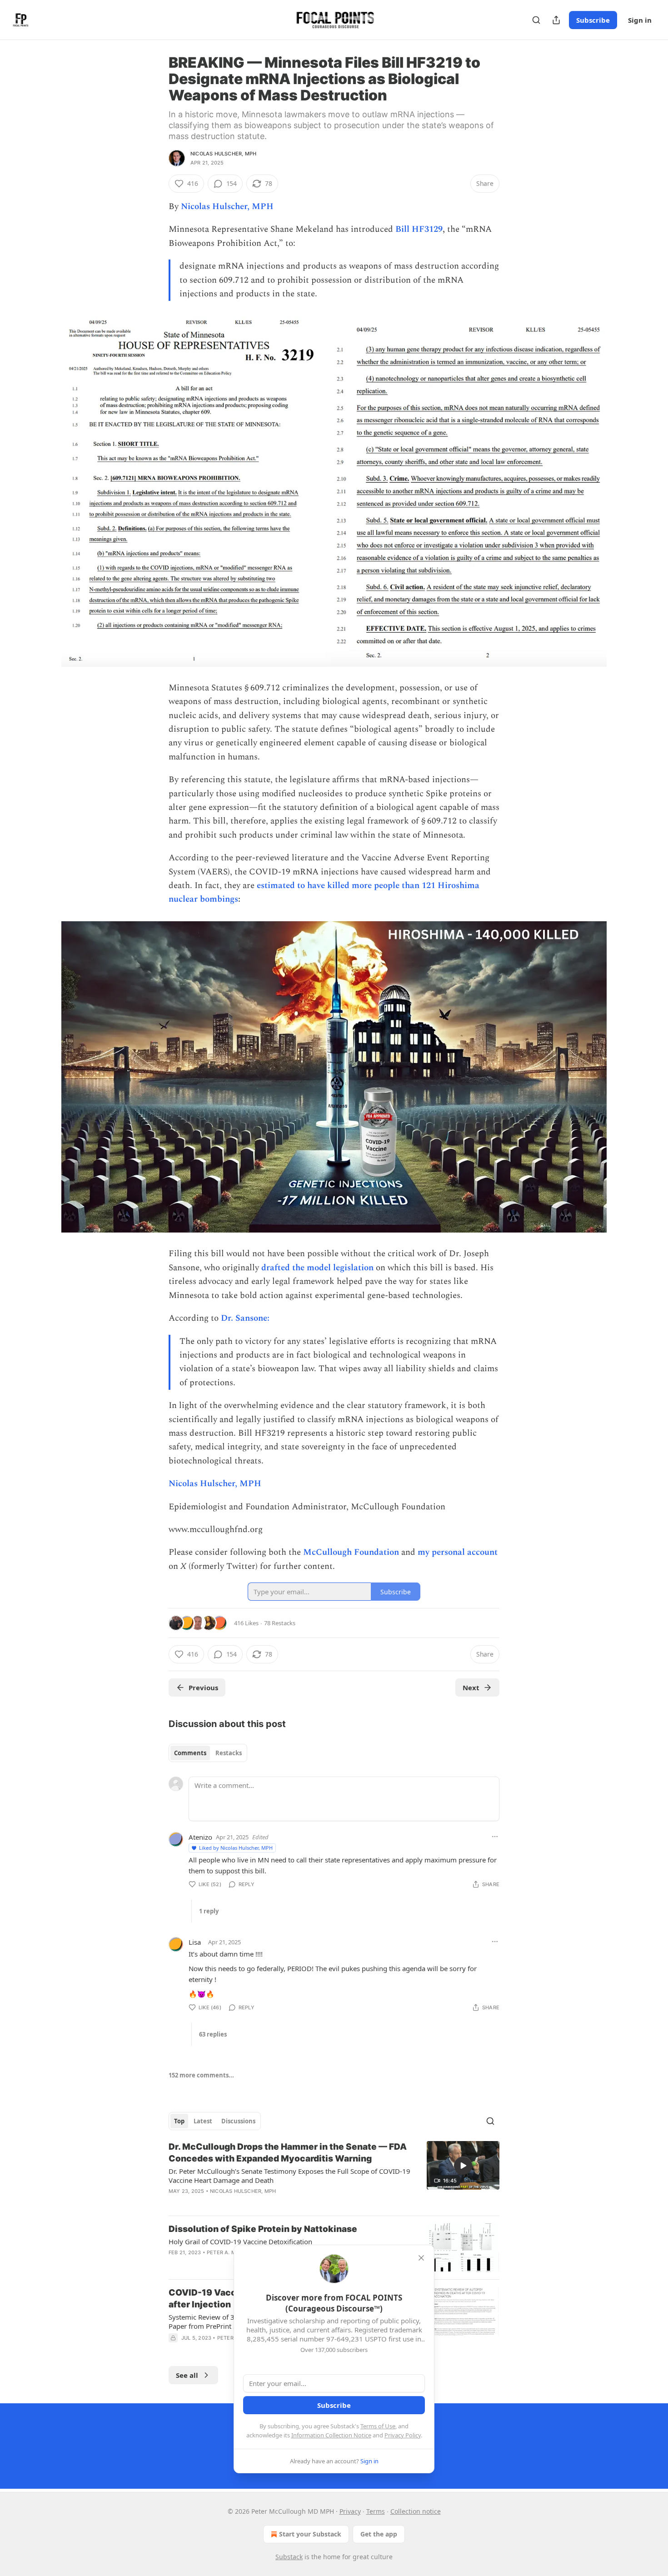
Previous (203, 1687)
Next (471, 1687)
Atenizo (200, 1837)
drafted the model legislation (319, 1268)
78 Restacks (280, 1623)
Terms (376, 2511)
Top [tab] (179, 2121)
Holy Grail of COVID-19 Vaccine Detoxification (240, 2242)
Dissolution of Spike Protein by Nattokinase (263, 2229)
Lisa (195, 1942)
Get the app (379, 2534)
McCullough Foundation (351, 1552)
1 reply (209, 1911)
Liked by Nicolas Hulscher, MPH (236, 1848)
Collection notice (416, 2511)
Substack (289, 2557)
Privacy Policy (403, 2435)
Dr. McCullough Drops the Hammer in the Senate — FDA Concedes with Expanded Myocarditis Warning (288, 2153)
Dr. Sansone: (244, 1318)
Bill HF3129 (419, 229)
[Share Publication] (556, 20)
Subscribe (593, 20)
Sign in (640, 20)
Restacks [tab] (229, 1753)
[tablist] (208, 1753)
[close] (421, 2258)
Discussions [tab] (238, 2121)
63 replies (213, 2034)
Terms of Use (378, 2426)
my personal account (458, 1552)
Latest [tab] (203, 2121)
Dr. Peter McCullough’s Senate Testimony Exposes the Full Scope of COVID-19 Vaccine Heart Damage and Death (289, 2176)
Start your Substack (310, 2534)
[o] (463, 2166)
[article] (334, 2175)
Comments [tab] (190, 1753)
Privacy (350, 2511)
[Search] (536, 20)
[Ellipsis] (495, 1837)
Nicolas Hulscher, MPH (223, 154)
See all (187, 2375)
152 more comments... (201, 2075)
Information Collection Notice (331, 2435)
